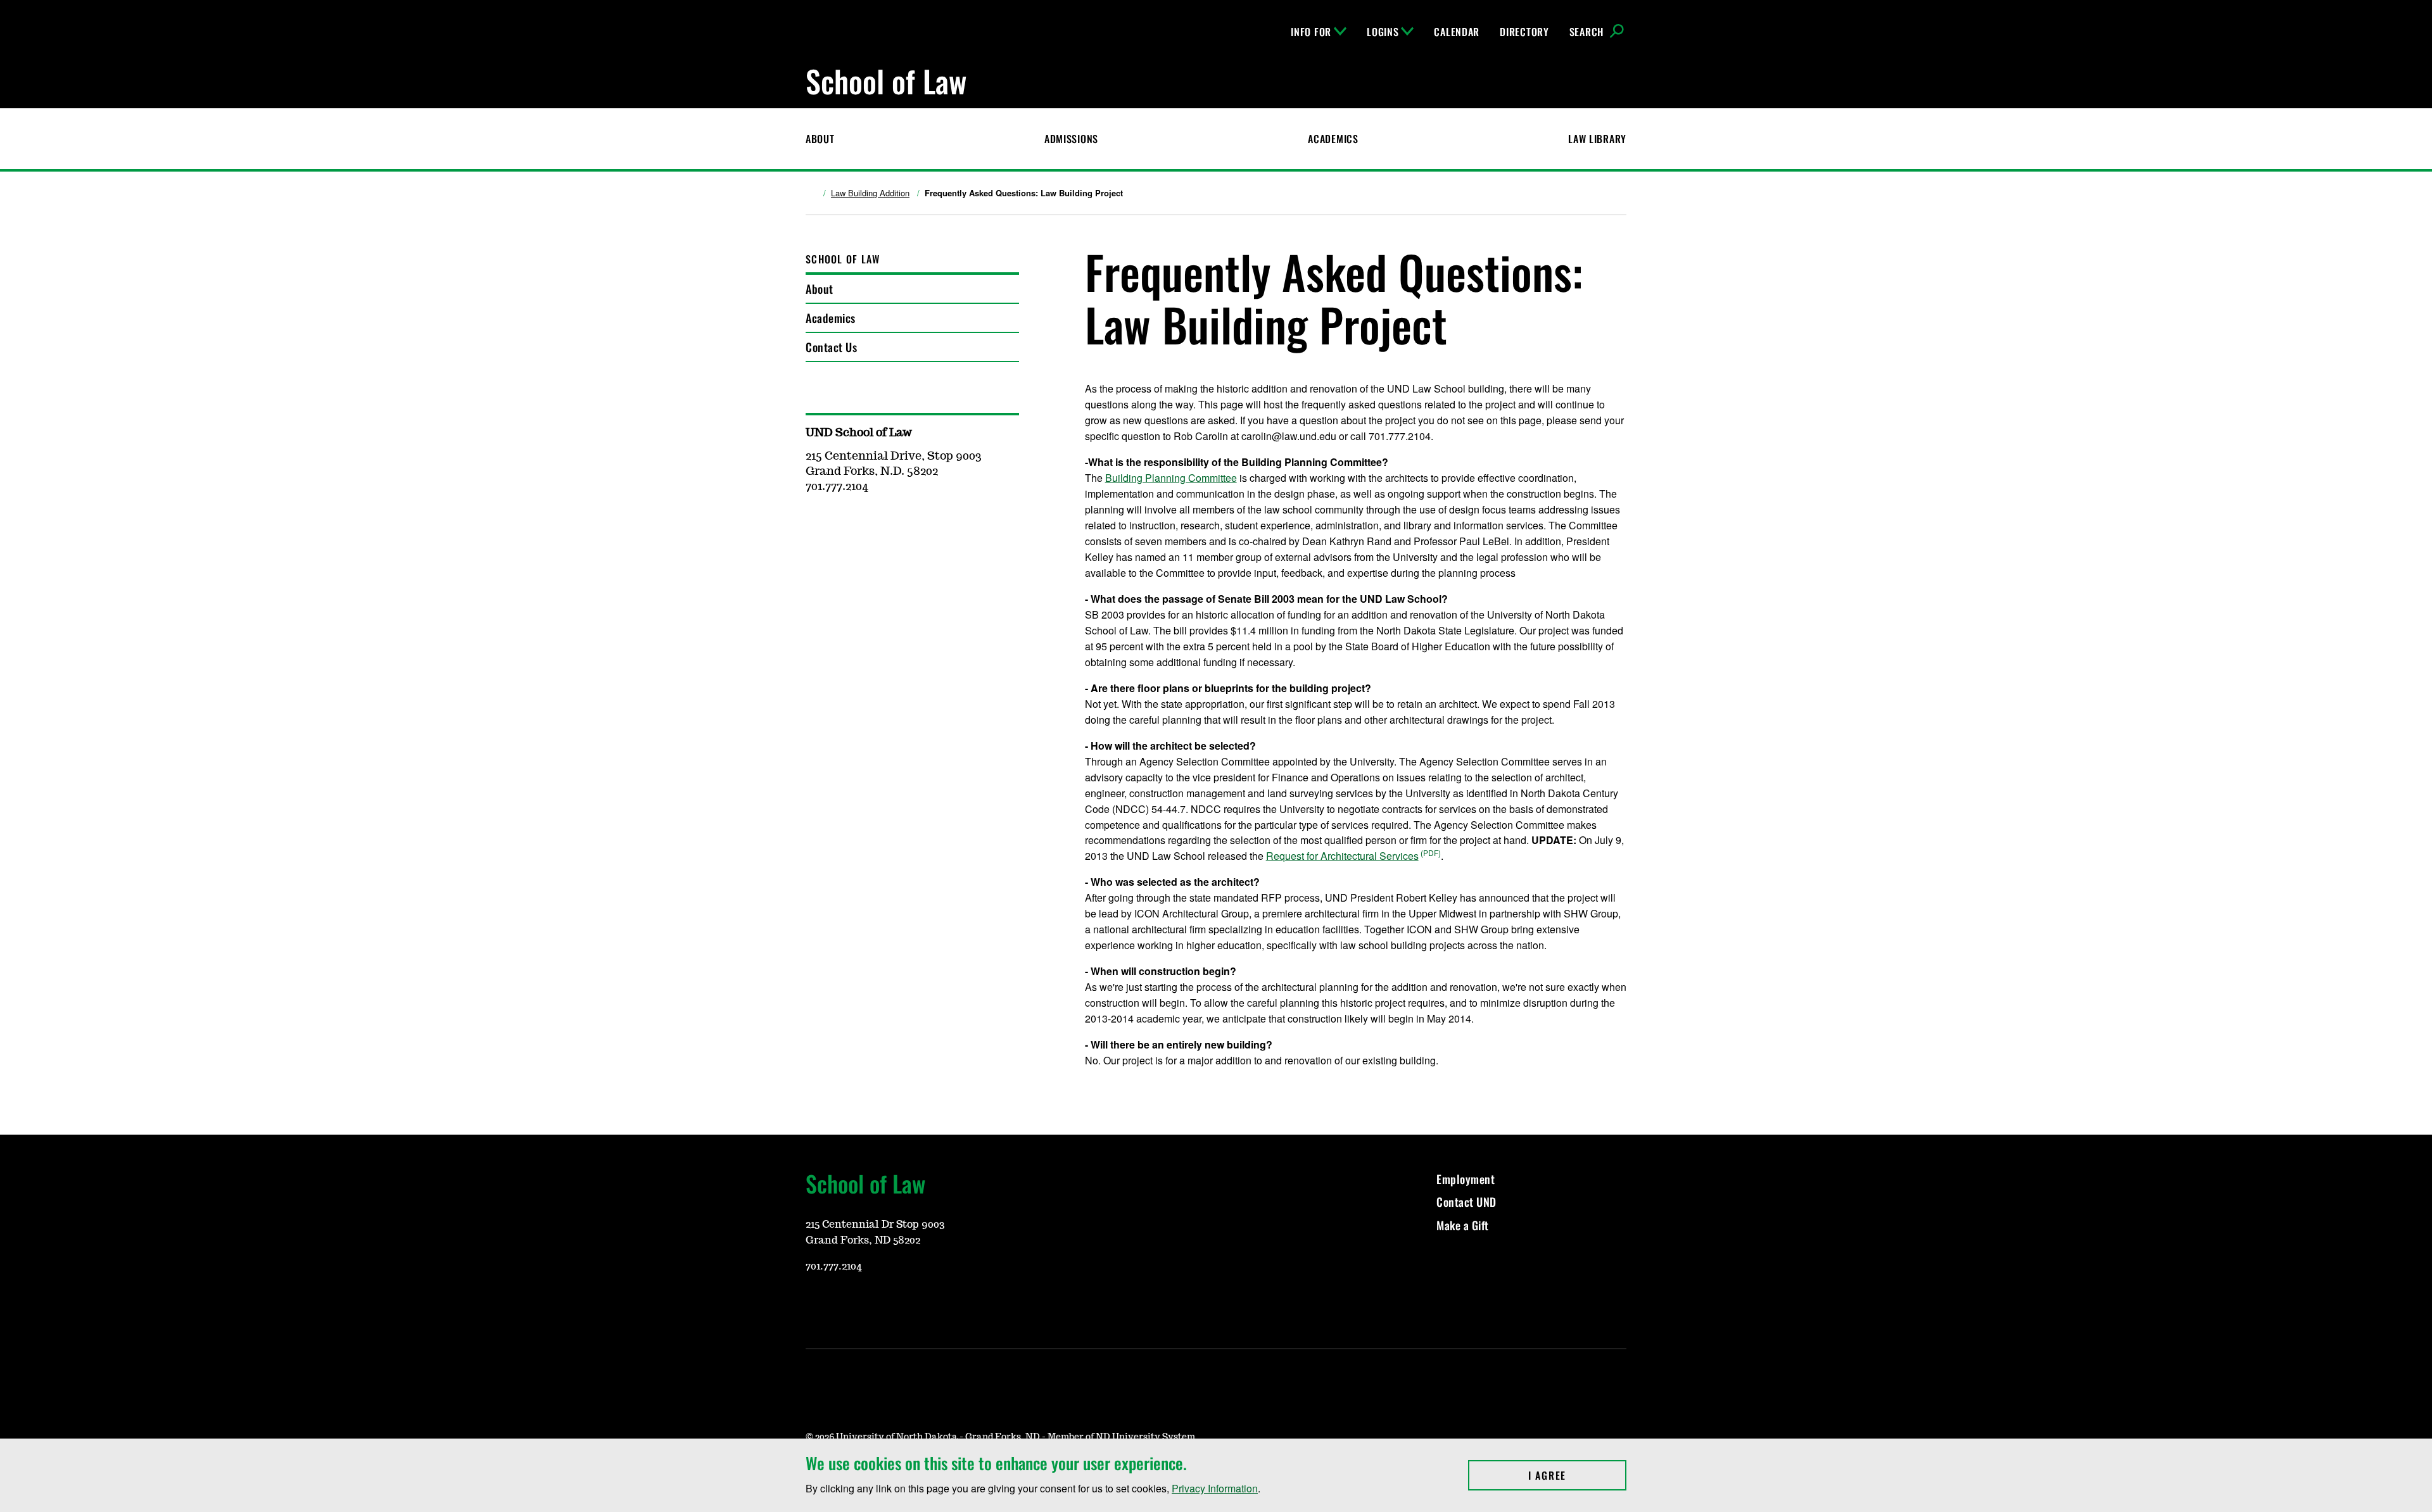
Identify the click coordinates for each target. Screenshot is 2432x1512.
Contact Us (831, 347)
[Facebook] (875, 1304)
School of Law (843, 259)
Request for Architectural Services (1342, 856)
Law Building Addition (870, 193)
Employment (1466, 1179)
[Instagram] (845, 1304)
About (820, 139)
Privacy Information (1215, 1488)
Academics (1333, 139)
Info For (1311, 32)
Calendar (1457, 32)
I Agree (1577, 1475)
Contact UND (1466, 1202)
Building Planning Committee (1171, 478)
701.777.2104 (834, 1266)
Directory (1524, 32)
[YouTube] (814, 1304)
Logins (1383, 32)
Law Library (1597, 139)
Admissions (1071, 139)
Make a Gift (1463, 1225)
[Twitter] (906, 1304)
